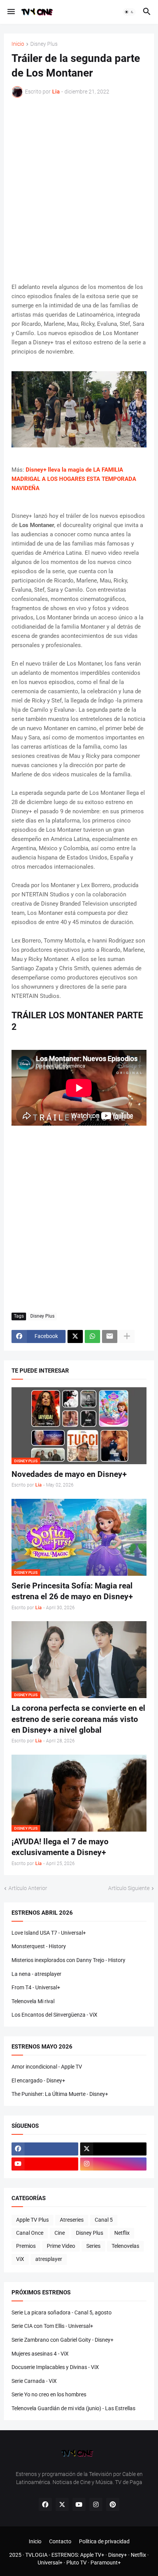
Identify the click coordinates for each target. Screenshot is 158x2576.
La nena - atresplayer (36, 1974)
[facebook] (45, 2149)
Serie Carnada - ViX (34, 2381)
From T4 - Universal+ (36, 1987)
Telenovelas (125, 2246)
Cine (60, 2233)
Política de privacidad (104, 2541)
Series (93, 2246)
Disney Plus (44, 44)
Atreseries (72, 2220)
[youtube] (45, 2164)
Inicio (18, 44)
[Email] (110, 1336)
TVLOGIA (36, 2555)
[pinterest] (113, 2504)
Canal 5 (104, 2220)
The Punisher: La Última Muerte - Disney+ (60, 2094)
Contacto (60, 2541)
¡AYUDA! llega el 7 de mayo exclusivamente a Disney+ (60, 1847)
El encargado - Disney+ (38, 2080)
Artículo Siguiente (129, 1888)
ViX (20, 2259)
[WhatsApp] (92, 1336)
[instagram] (114, 2164)
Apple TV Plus (32, 2220)
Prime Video (61, 2246)
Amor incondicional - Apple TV (47, 2067)
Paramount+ (106, 2563)
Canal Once (30, 2233)
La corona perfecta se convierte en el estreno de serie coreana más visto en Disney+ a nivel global (78, 1719)
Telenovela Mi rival (33, 2001)
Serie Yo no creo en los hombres (49, 2394)
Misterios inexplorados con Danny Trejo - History (68, 1960)
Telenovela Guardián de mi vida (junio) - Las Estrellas (73, 2408)
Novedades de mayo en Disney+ (69, 1474)
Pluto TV (77, 2563)
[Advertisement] (79, 190)
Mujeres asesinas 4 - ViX (40, 2354)
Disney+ (118, 2555)
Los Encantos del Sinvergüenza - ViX (54, 2015)
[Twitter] (75, 1336)
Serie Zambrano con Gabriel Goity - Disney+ (63, 2340)
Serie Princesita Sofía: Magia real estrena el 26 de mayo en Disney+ (72, 1591)
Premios (26, 2246)
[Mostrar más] (127, 1336)
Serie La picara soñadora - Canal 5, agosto (62, 2312)
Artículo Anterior (28, 1888)
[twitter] (114, 2149)
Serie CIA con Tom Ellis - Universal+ (52, 2326)
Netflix (122, 2233)
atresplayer (49, 2259)
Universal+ (50, 2563)
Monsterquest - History (39, 1946)
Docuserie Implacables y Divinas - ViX (55, 2367)
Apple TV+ (92, 2555)
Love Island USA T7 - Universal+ (49, 1933)
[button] (11, 12)
